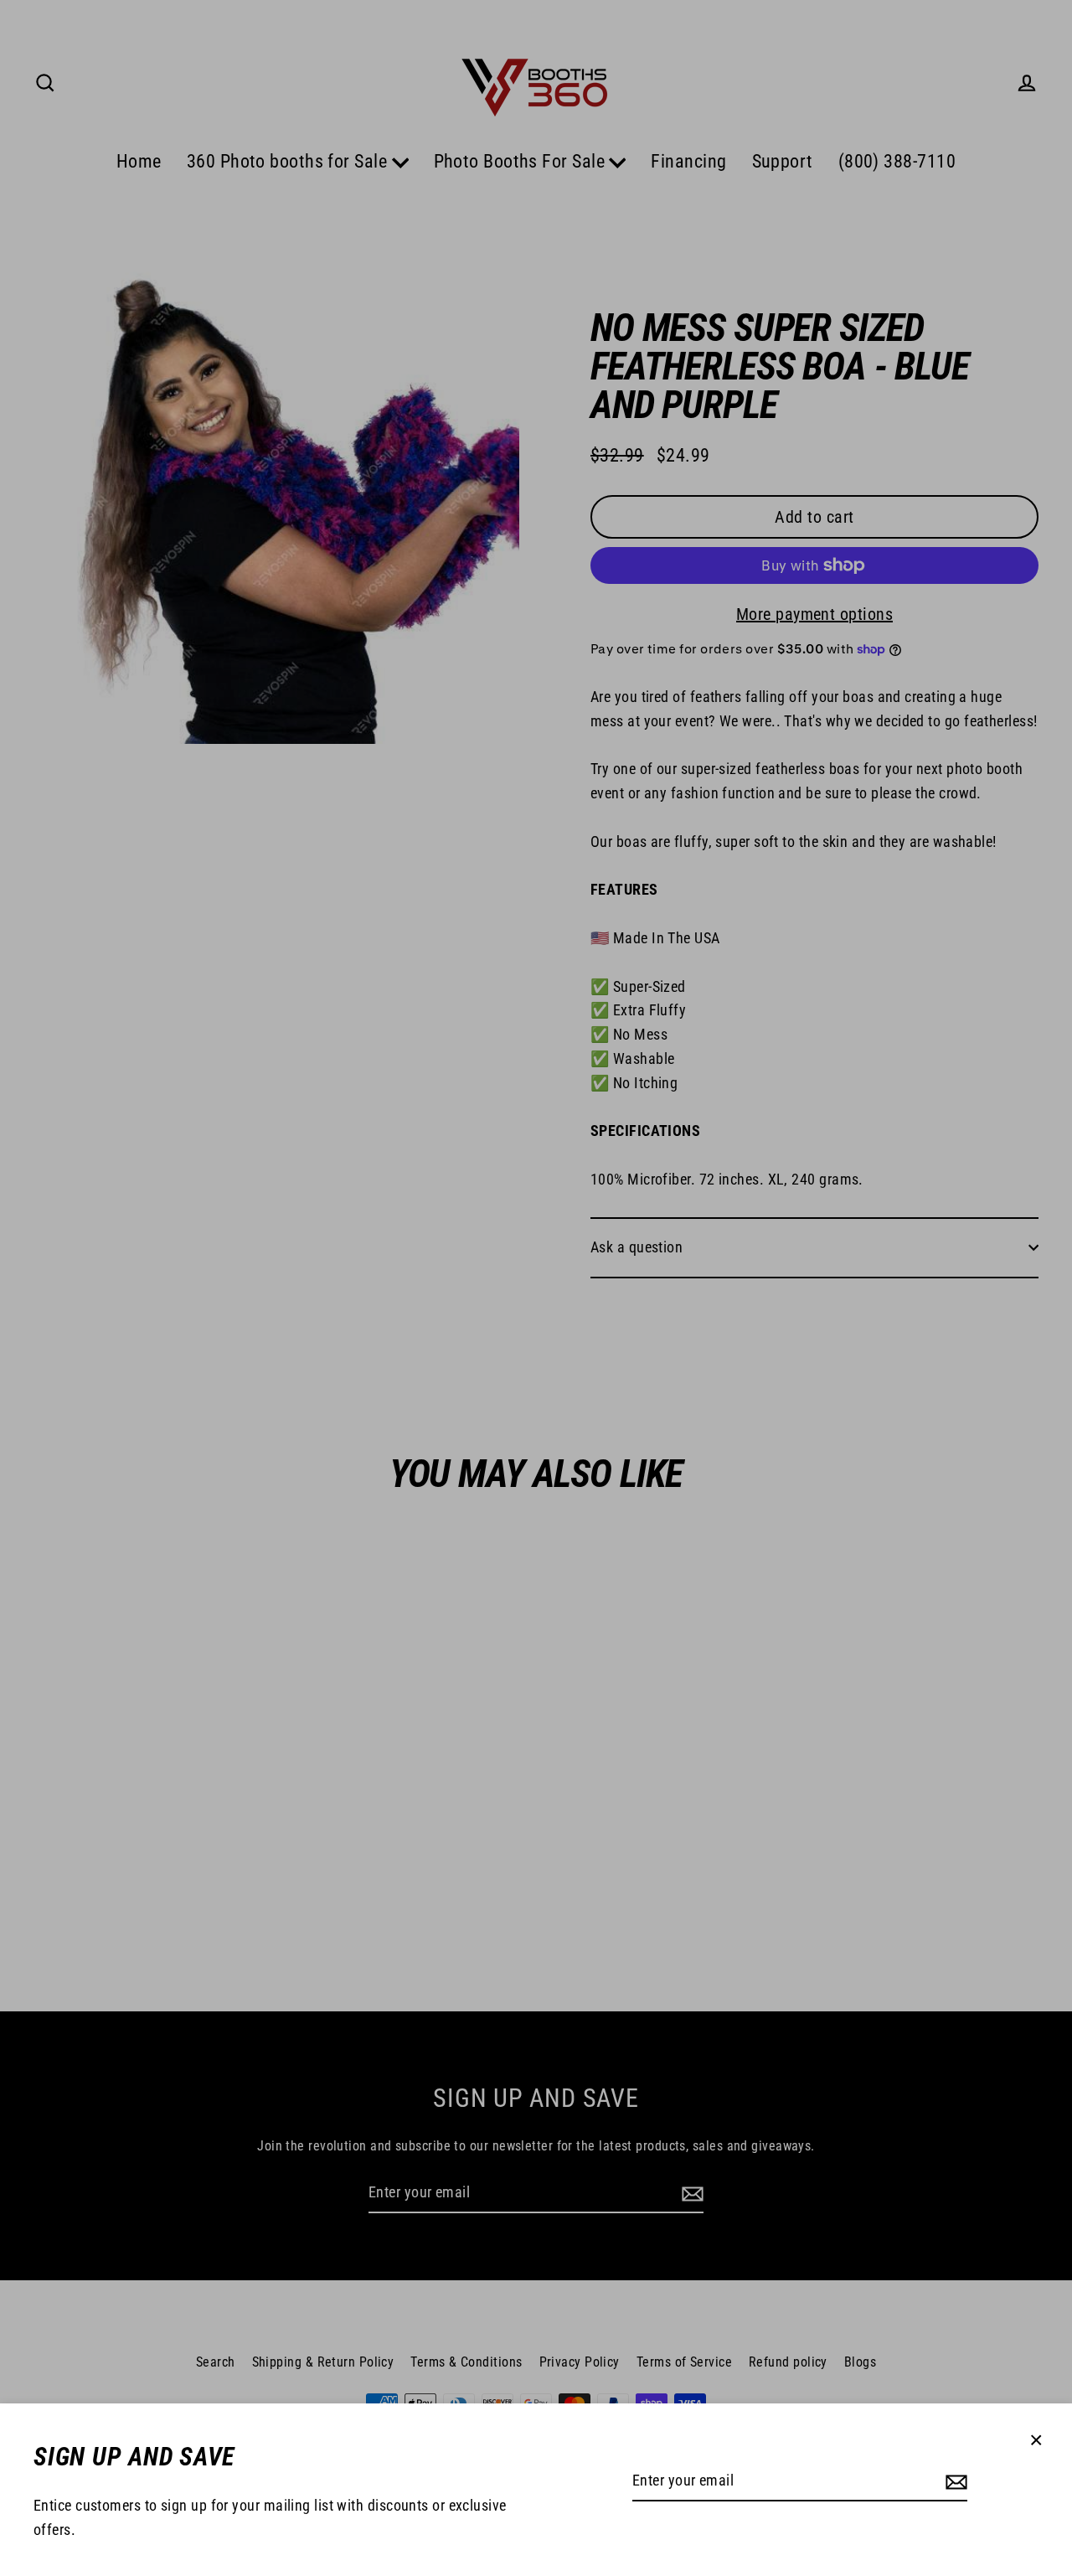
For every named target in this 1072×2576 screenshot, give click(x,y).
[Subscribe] (954, 2482)
